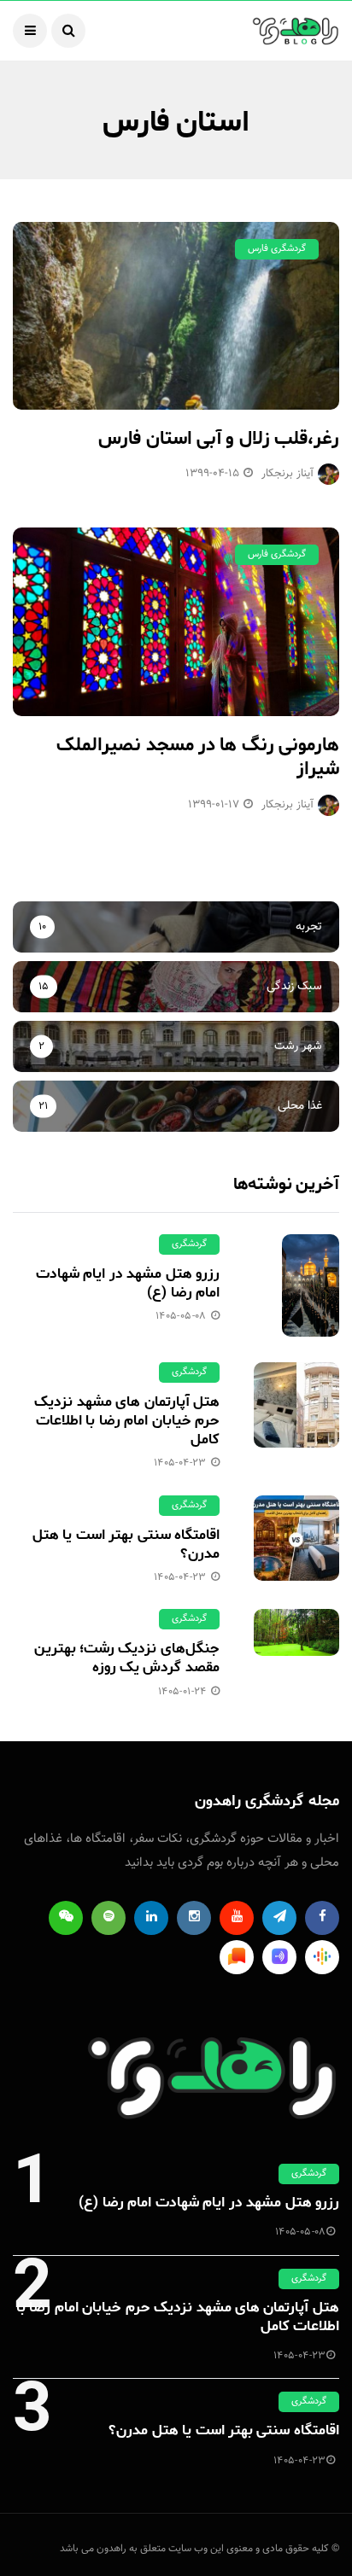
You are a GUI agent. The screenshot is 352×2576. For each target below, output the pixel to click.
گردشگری (189, 1244)
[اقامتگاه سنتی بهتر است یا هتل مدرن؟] (296, 1538)
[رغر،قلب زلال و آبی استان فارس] (176, 316)
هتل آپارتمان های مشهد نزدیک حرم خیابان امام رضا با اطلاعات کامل (127, 1420)
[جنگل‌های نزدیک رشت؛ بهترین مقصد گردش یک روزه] (296, 1632)
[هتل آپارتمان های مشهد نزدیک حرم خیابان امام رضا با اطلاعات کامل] (296, 1405)
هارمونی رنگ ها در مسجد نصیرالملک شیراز (198, 758)
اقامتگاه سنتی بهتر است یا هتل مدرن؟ (126, 1544)
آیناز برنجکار (287, 474)
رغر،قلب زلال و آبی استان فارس (219, 439)
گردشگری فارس (277, 249)
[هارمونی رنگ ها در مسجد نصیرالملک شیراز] (176, 621)
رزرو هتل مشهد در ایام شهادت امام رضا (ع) (128, 1283)
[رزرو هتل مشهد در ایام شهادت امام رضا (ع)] (296, 1285)
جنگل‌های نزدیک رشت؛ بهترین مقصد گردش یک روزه (127, 1658)
